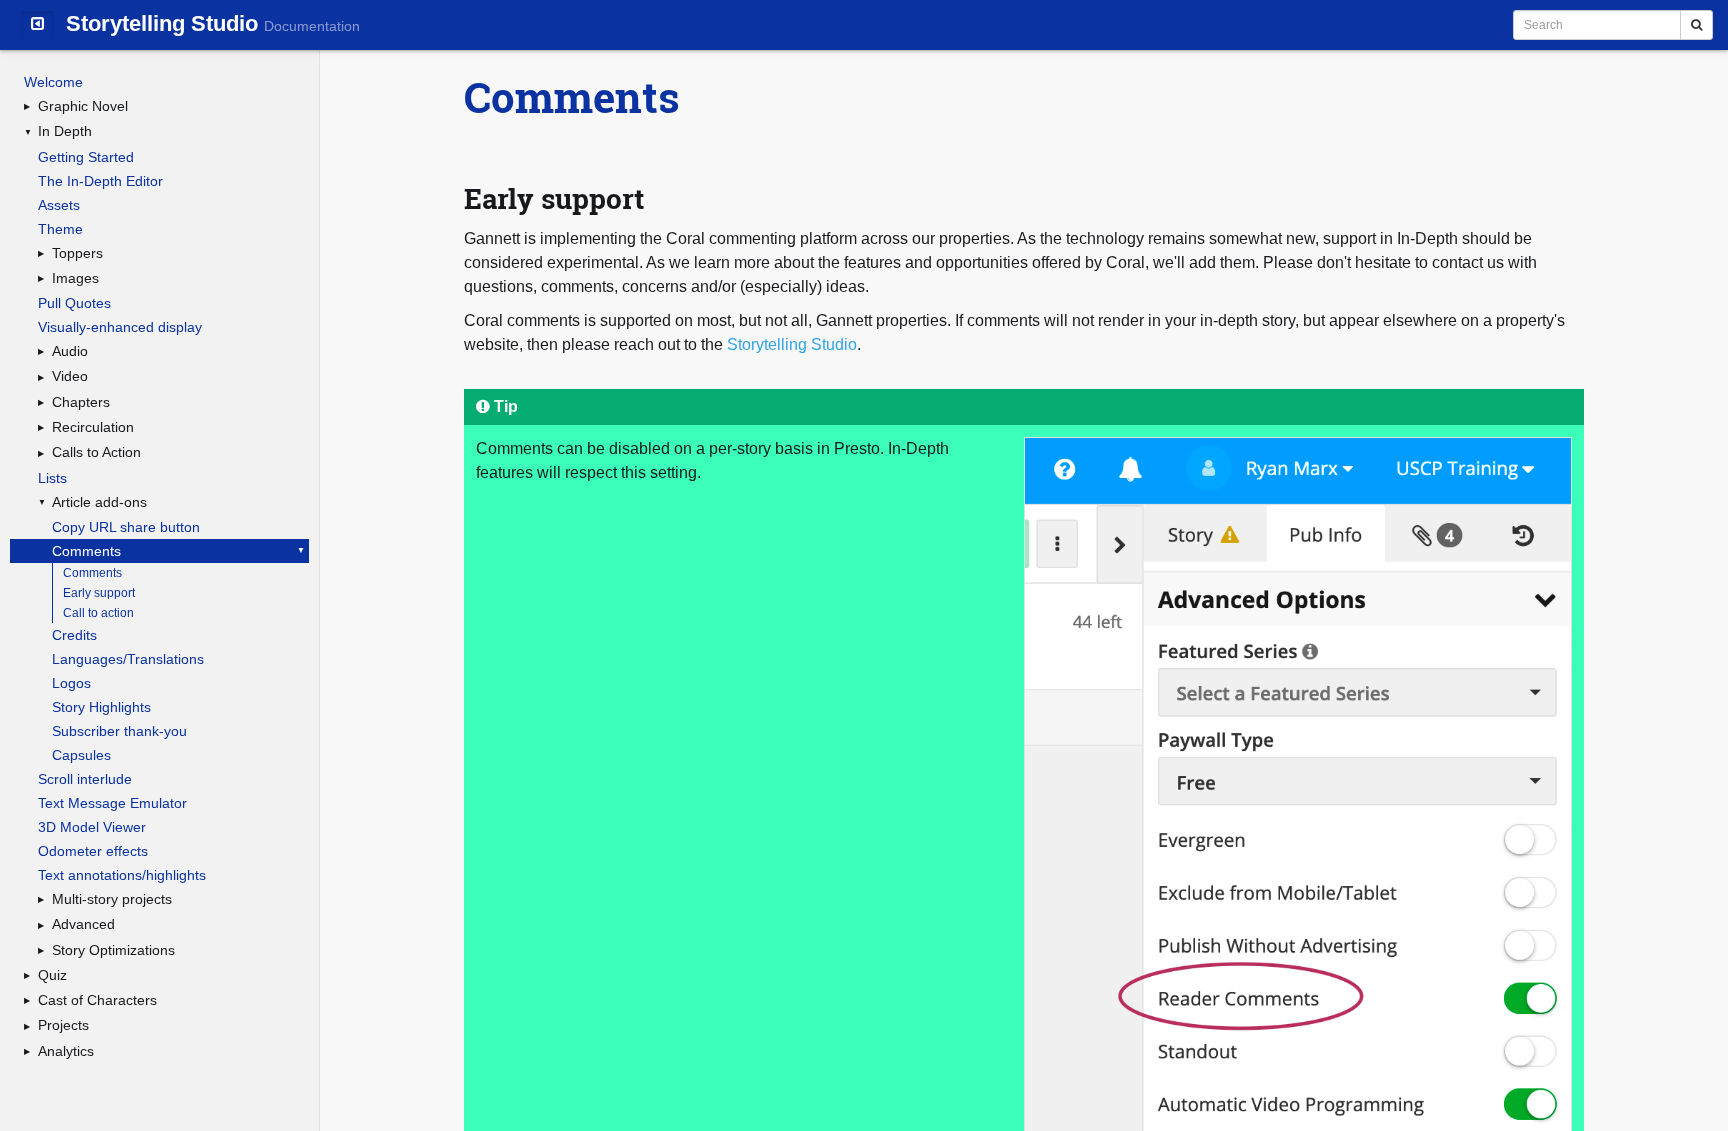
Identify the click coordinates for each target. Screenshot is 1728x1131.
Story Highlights (101, 707)
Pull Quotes (74, 303)
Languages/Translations (128, 659)
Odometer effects (93, 851)
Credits (74, 635)
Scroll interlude (85, 779)
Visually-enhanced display (120, 327)
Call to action (98, 613)
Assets (59, 205)
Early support (99, 593)
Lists (52, 478)
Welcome (53, 82)
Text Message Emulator (112, 803)
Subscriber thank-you (119, 731)
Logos (71, 683)
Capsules (81, 755)
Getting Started (86, 157)
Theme (60, 229)
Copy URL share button (126, 527)
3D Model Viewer (92, 827)
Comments (86, 551)
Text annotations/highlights (122, 875)
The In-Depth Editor (100, 181)
